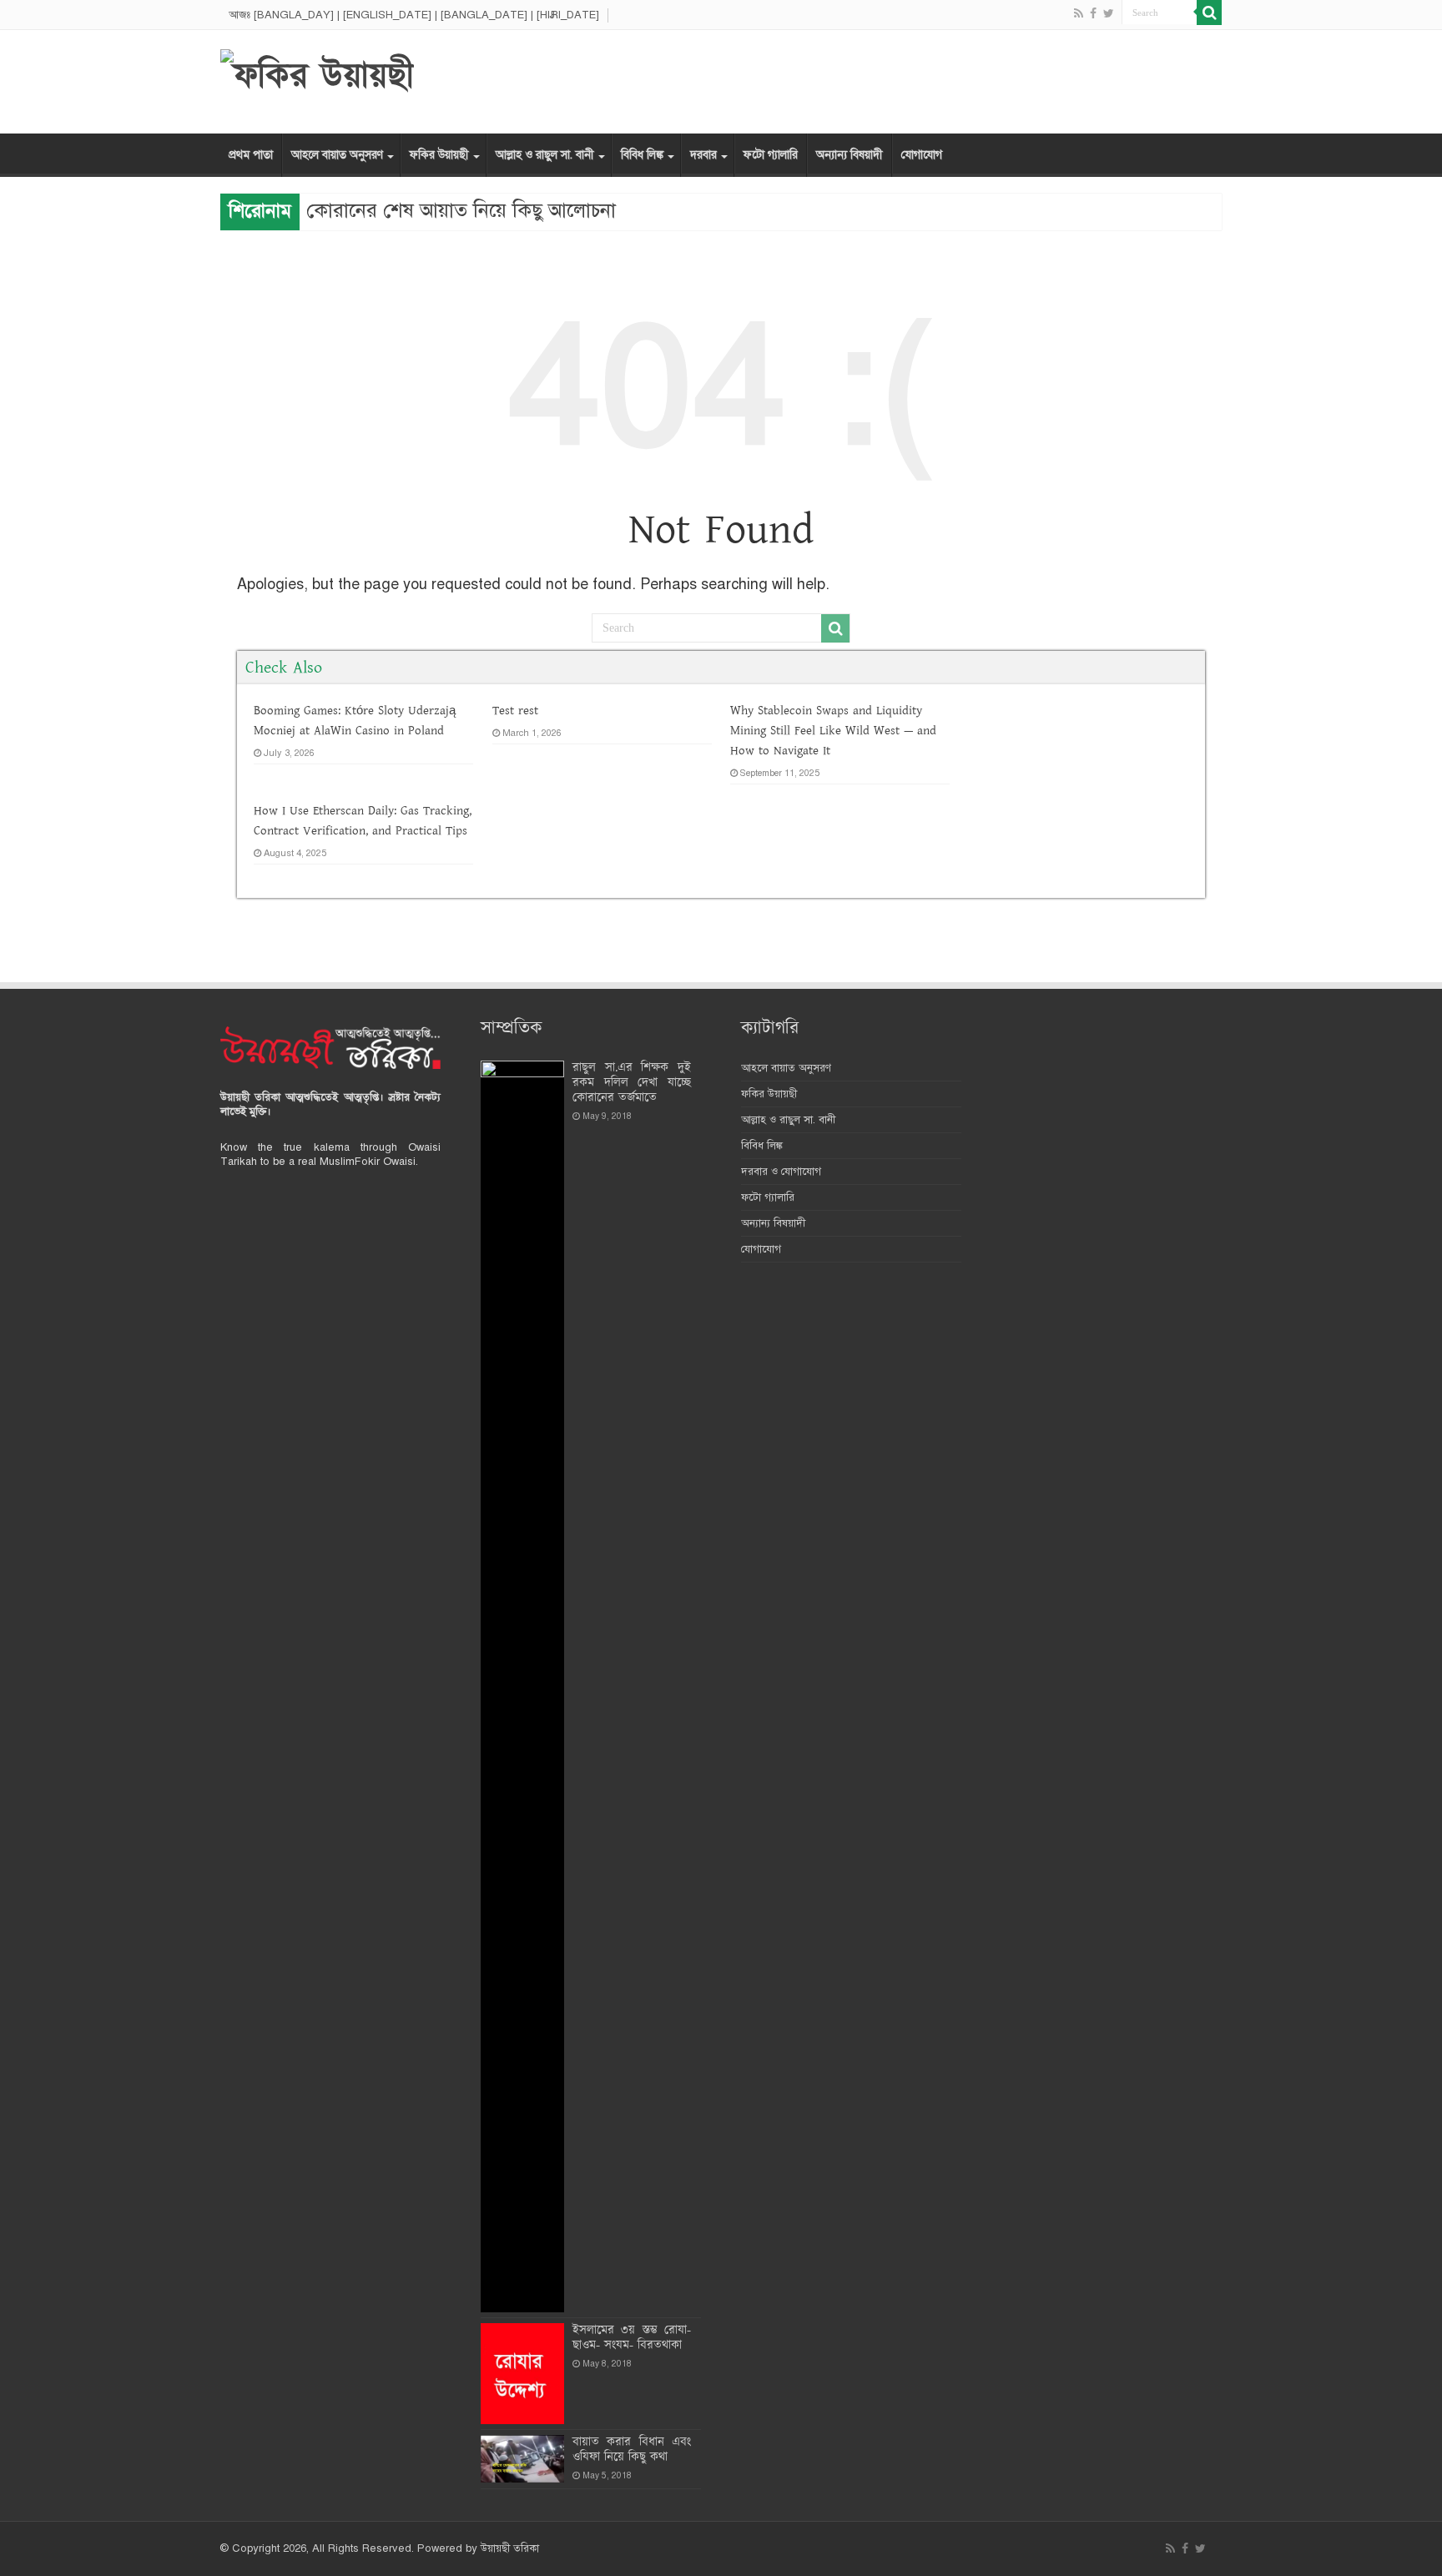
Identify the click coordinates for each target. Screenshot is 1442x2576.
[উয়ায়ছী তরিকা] (330, 1047)
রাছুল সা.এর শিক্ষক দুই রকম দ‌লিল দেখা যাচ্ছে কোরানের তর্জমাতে (632, 1083)
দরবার (703, 155)
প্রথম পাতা (251, 155)
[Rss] (1079, 13)
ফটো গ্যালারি (771, 155)
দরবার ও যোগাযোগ (781, 1172)
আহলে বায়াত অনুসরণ (337, 155)
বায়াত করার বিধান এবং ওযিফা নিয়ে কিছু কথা (632, 2450)
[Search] (1209, 13)
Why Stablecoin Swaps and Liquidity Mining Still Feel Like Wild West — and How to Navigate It (833, 731)
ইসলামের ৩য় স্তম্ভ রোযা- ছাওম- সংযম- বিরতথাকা (632, 2338)
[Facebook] (1093, 13)
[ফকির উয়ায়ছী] (317, 74)
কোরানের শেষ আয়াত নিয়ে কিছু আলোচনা (461, 210)
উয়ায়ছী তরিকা (510, 2548)
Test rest (515, 711)
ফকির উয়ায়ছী (439, 155)
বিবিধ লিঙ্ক (642, 155)
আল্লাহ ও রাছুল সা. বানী (545, 155)
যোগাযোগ (922, 155)
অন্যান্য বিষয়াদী (850, 155)
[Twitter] (1109, 13)
